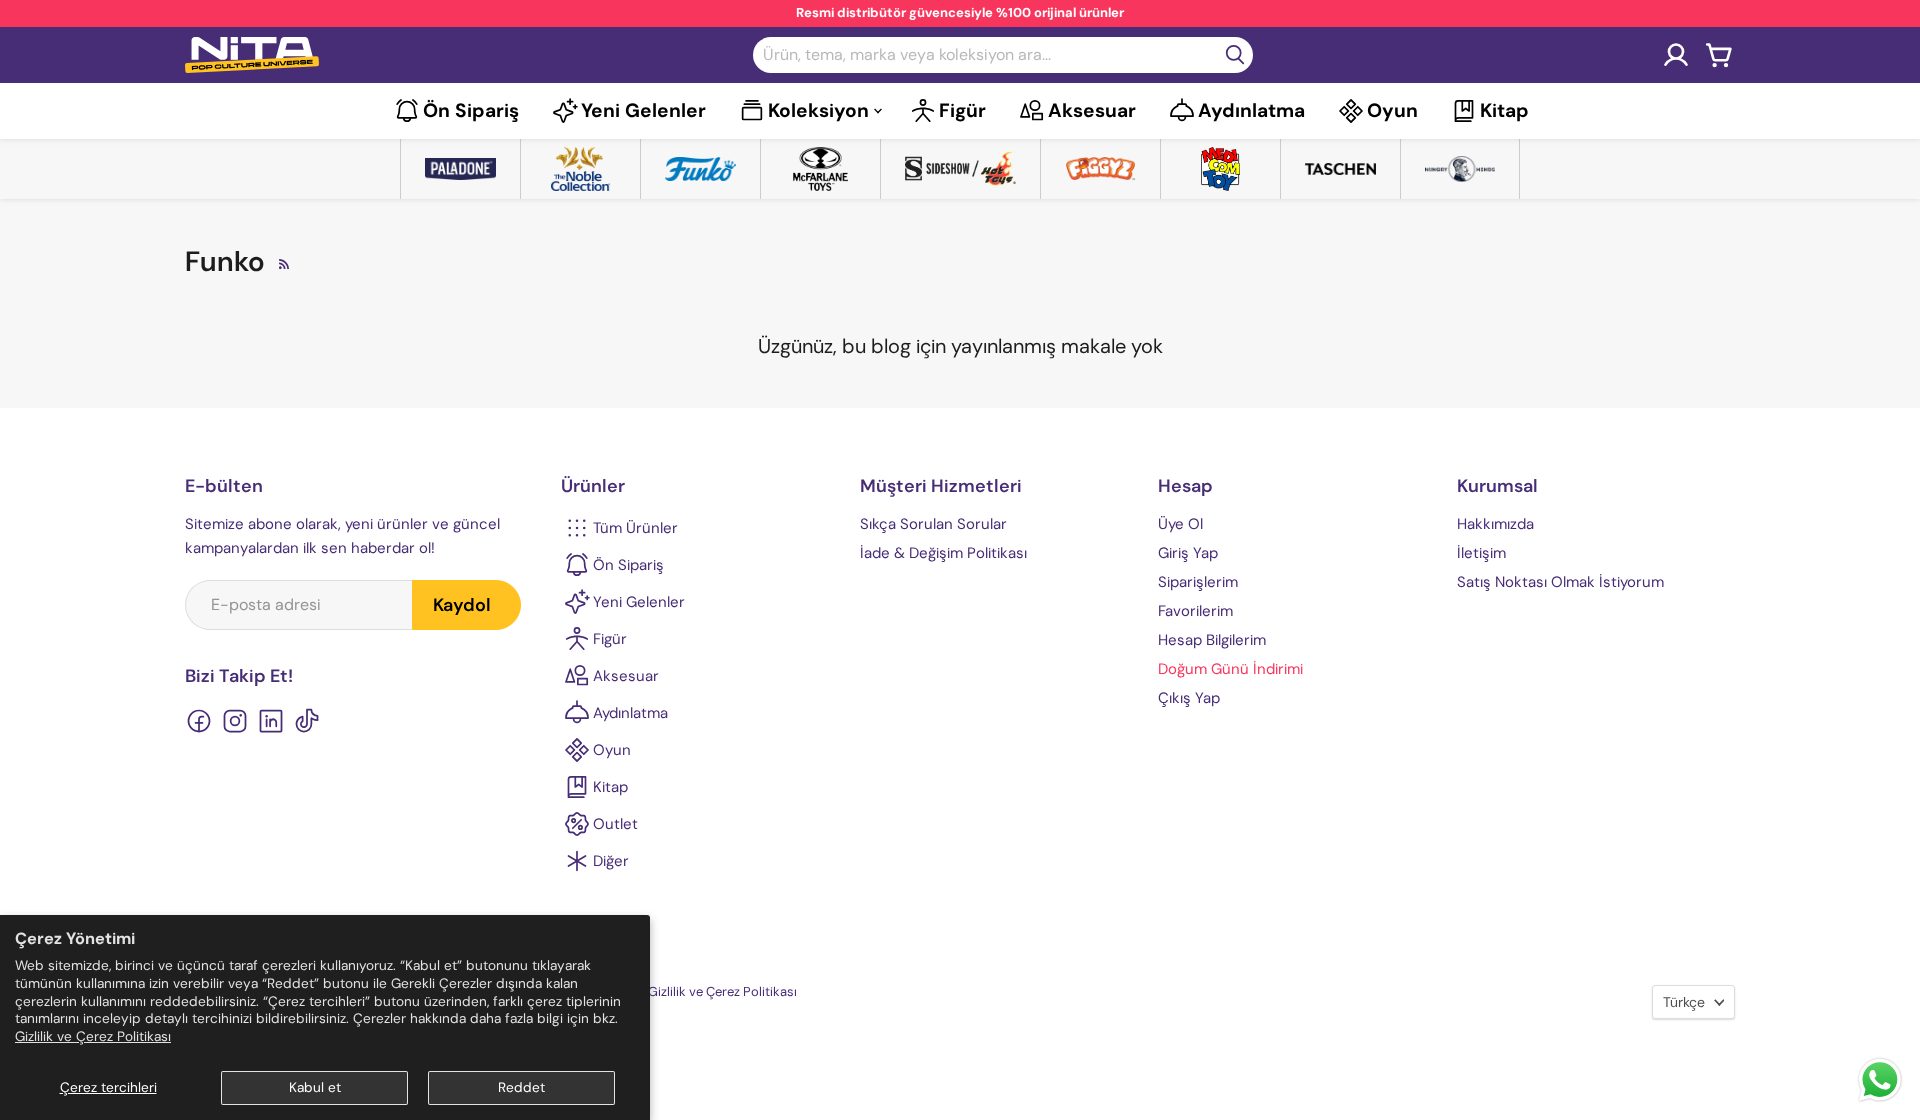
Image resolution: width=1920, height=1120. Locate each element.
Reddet (521, 1087)
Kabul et (315, 1087)
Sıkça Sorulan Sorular (933, 524)
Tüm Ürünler (635, 528)
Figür (962, 110)
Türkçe (1684, 1002)
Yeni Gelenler (643, 110)
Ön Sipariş (471, 110)
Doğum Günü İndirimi (1230, 669)
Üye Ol (1180, 524)
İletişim (1481, 553)
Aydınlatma (1251, 110)
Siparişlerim (1198, 582)
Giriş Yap (1188, 553)
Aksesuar (1092, 110)
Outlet (615, 824)
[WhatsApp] (1880, 1099)
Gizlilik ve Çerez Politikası (93, 1036)
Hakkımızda (1495, 524)
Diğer (611, 861)
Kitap (1504, 110)
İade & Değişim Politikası (943, 553)
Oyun (1392, 110)
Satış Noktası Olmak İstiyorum (1560, 582)
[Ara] (1235, 55)
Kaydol (462, 605)
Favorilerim (1195, 611)
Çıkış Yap (1189, 698)
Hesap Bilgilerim (1212, 640)
